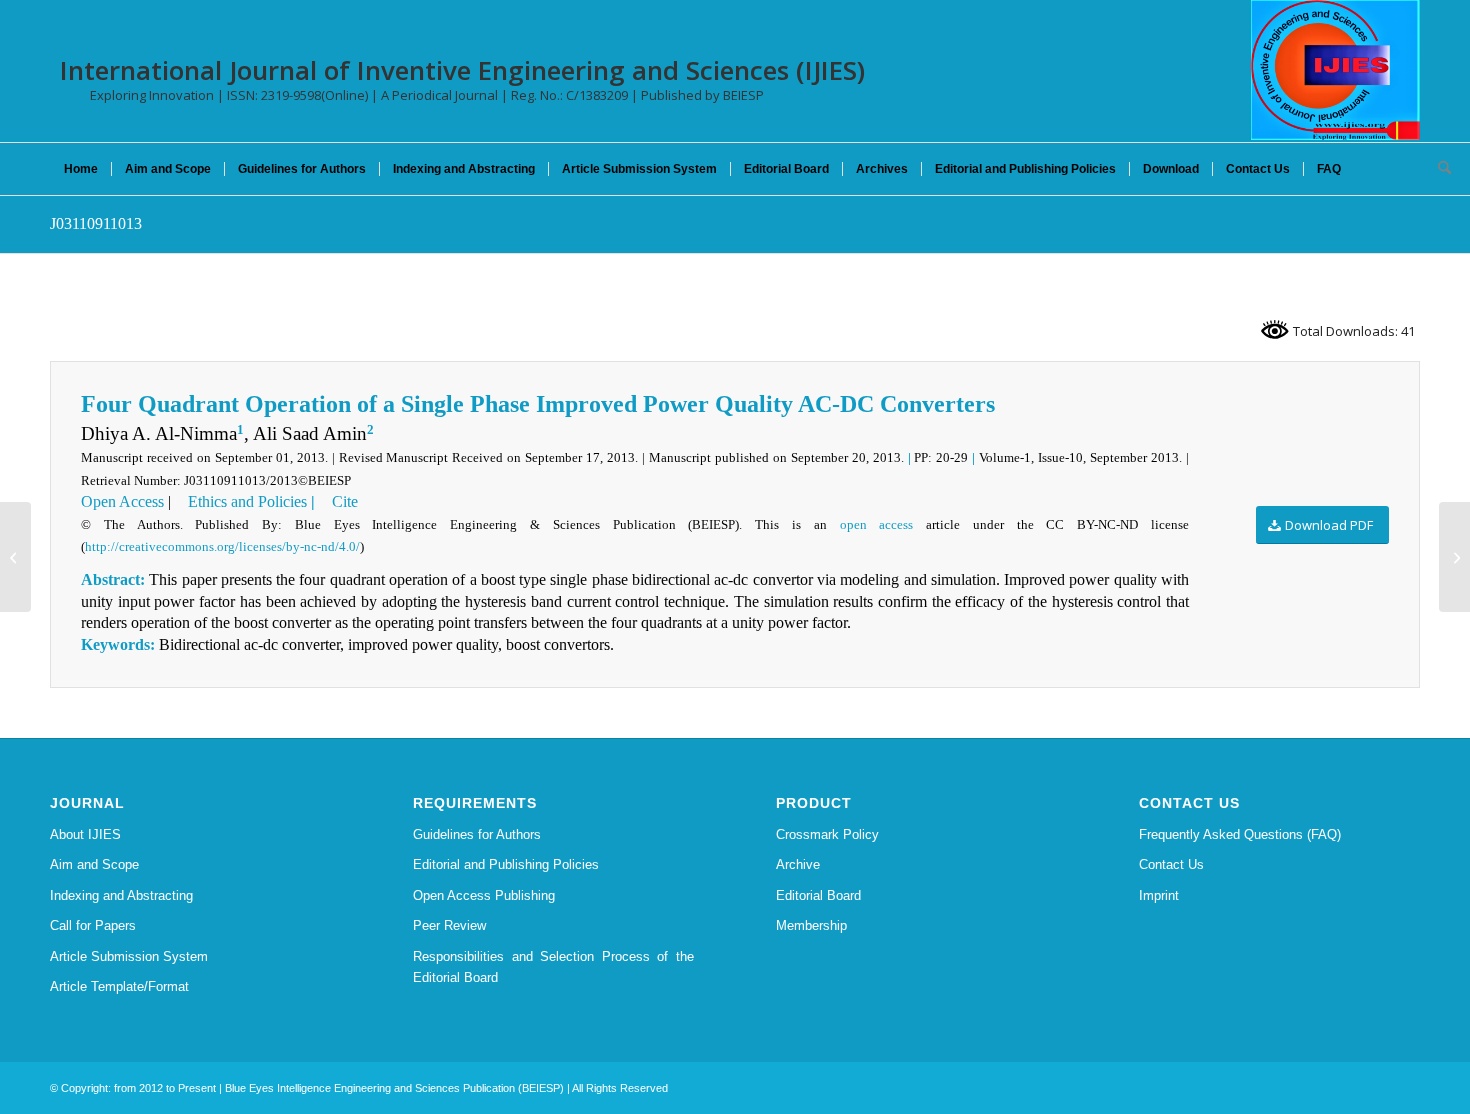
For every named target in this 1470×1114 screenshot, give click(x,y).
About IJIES (85, 834)
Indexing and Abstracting (121, 895)
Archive (798, 864)
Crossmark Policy (827, 834)
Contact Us (1171, 864)
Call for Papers (93, 925)
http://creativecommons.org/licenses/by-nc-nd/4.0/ (222, 546)
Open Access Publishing (484, 895)
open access (877, 524)
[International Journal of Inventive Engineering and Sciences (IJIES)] (1335, 70)
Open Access (122, 501)
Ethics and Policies (245, 501)
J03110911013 (96, 223)
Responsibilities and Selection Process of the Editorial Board (553, 967)
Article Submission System (129, 956)
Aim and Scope (94, 864)
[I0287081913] (15, 557)
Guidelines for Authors (477, 834)
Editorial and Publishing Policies (506, 864)
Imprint (1159, 895)
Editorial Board (818, 895)
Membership (811, 925)
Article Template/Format (119, 986)
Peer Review (449, 925)
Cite (343, 501)
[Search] (1438, 169)
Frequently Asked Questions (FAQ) (1240, 834)
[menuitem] (81, 169)
